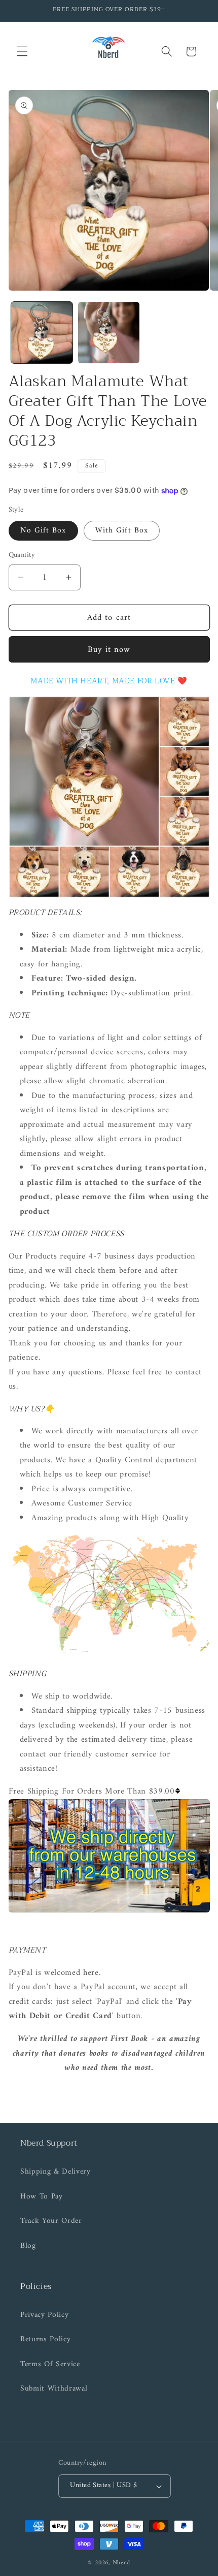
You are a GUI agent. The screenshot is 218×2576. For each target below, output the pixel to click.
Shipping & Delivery (56, 2172)
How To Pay (42, 2197)
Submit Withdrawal (54, 2389)
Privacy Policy (44, 2315)
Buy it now (109, 650)
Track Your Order (51, 2221)
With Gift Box (122, 531)
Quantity (22, 556)
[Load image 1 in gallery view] (42, 333)
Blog (28, 2246)
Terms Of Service (50, 2364)
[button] (22, 51)
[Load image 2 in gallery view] (109, 333)
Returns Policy (45, 2339)
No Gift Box (43, 531)
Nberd (121, 2563)
